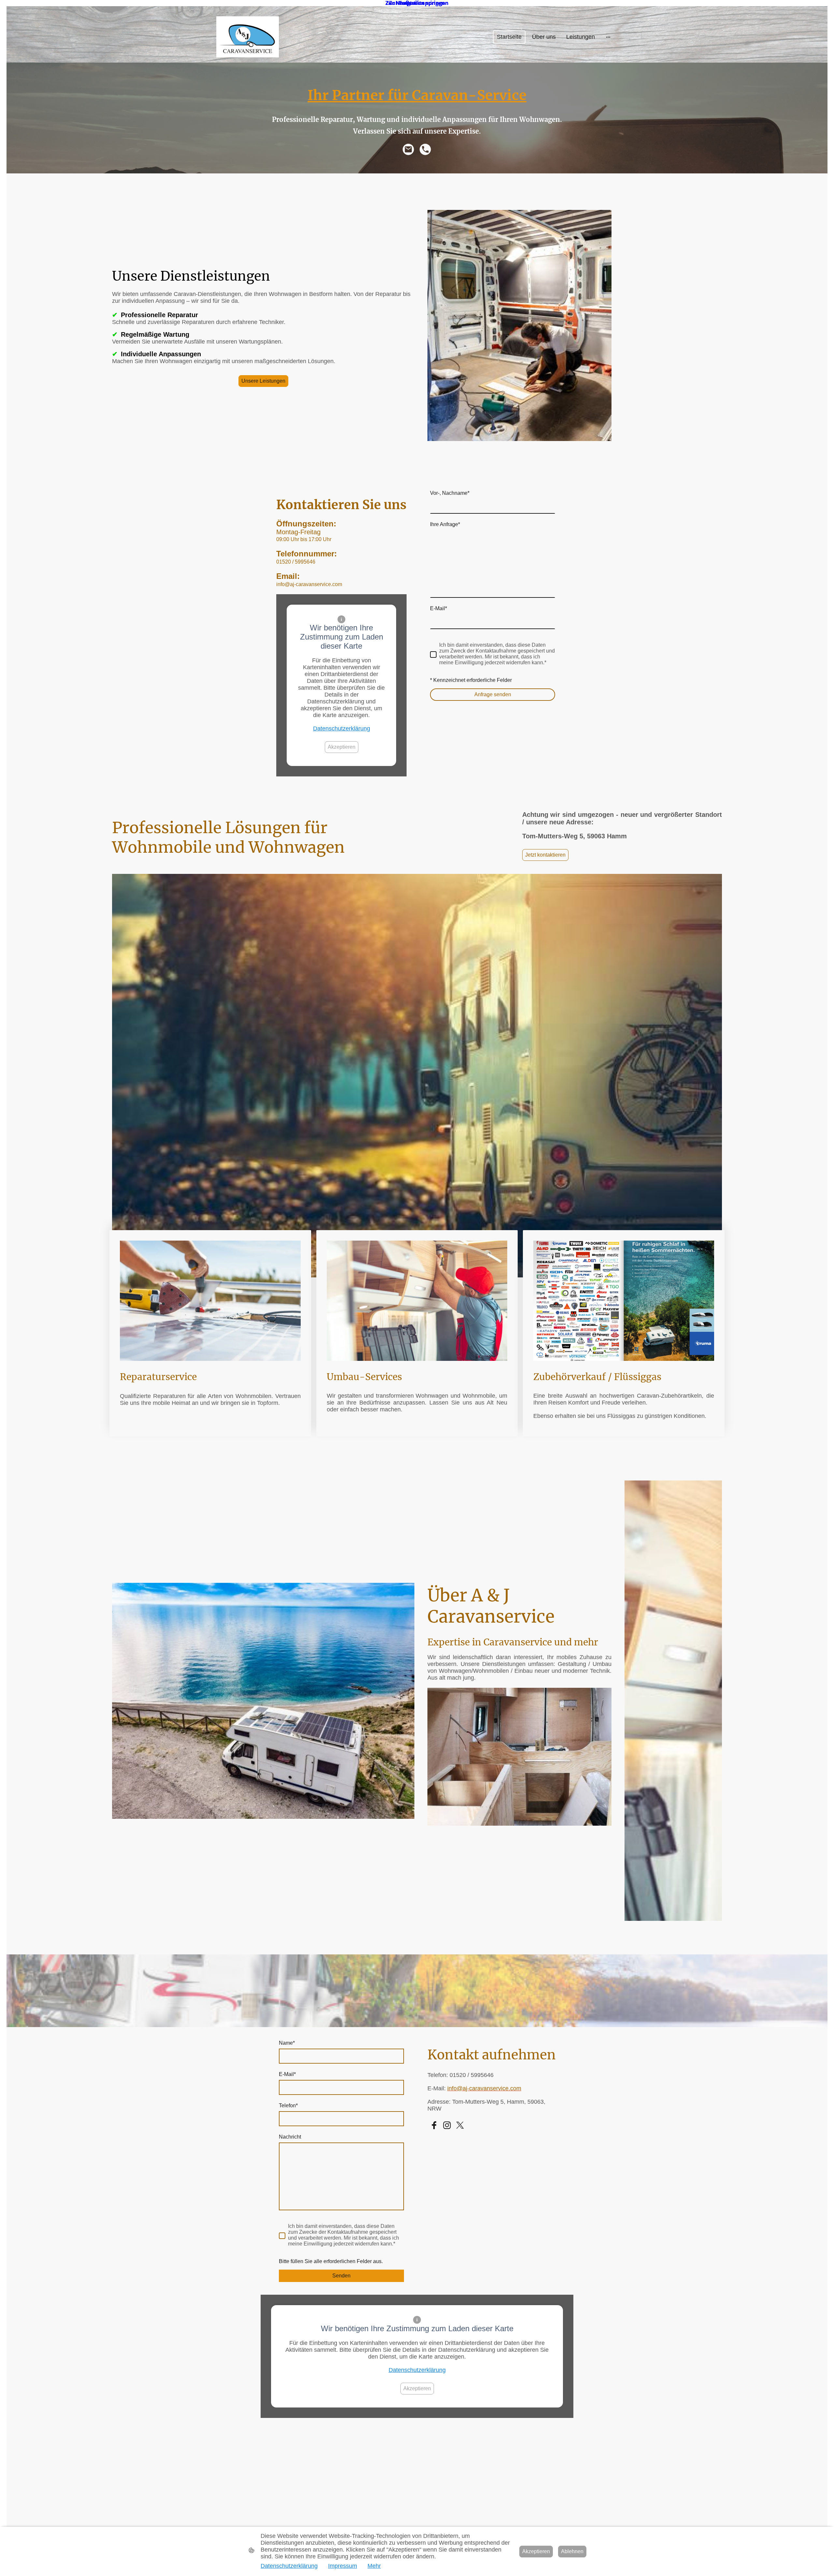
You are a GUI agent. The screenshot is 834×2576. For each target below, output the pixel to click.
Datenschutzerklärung (342, 729)
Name (287, 2043)
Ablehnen (572, 2551)
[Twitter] (460, 2125)
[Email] (409, 150)
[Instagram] (447, 2125)
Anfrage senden (493, 694)
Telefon (288, 2105)
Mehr (374, 2566)
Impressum (343, 2566)
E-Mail (439, 608)
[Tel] (425, 150)
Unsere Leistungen (263, 381)
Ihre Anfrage (445, 524)
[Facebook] (434, 2125)
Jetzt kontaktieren (545, 855)
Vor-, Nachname (450, 493)
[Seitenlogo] (248, 37)
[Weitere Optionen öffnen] (608, 37)
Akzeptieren (342, 747)
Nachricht (290, 2137)
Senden (341, 2276)
